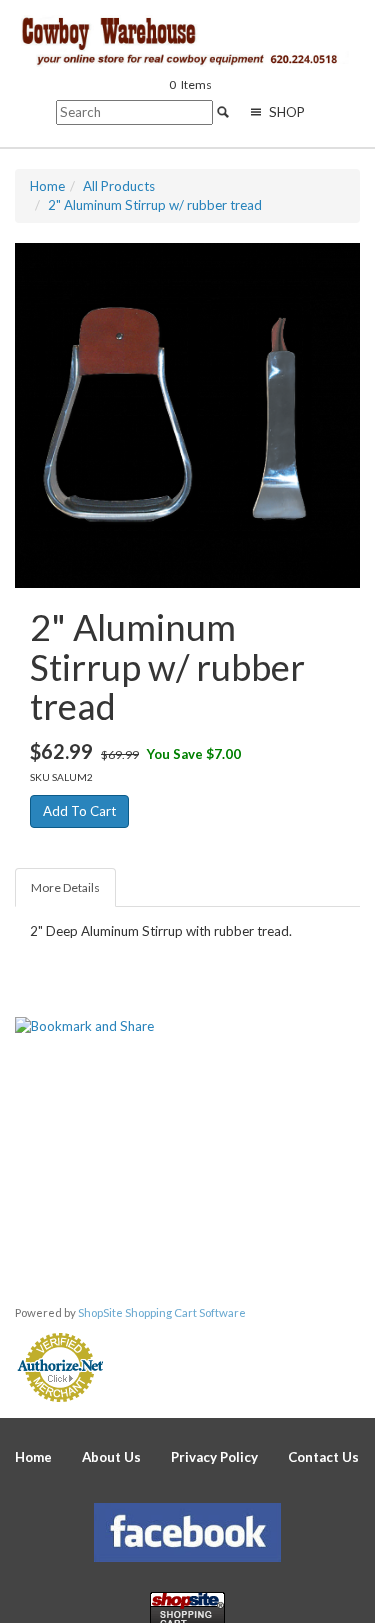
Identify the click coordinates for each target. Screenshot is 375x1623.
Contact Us (323, 1457)
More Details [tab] (65, 887)
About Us (111, 1457)
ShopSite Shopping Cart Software (162, 1312)
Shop (285, 112)
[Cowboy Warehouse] (195, 42)
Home (33, 1457)
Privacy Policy (214, 1457)
